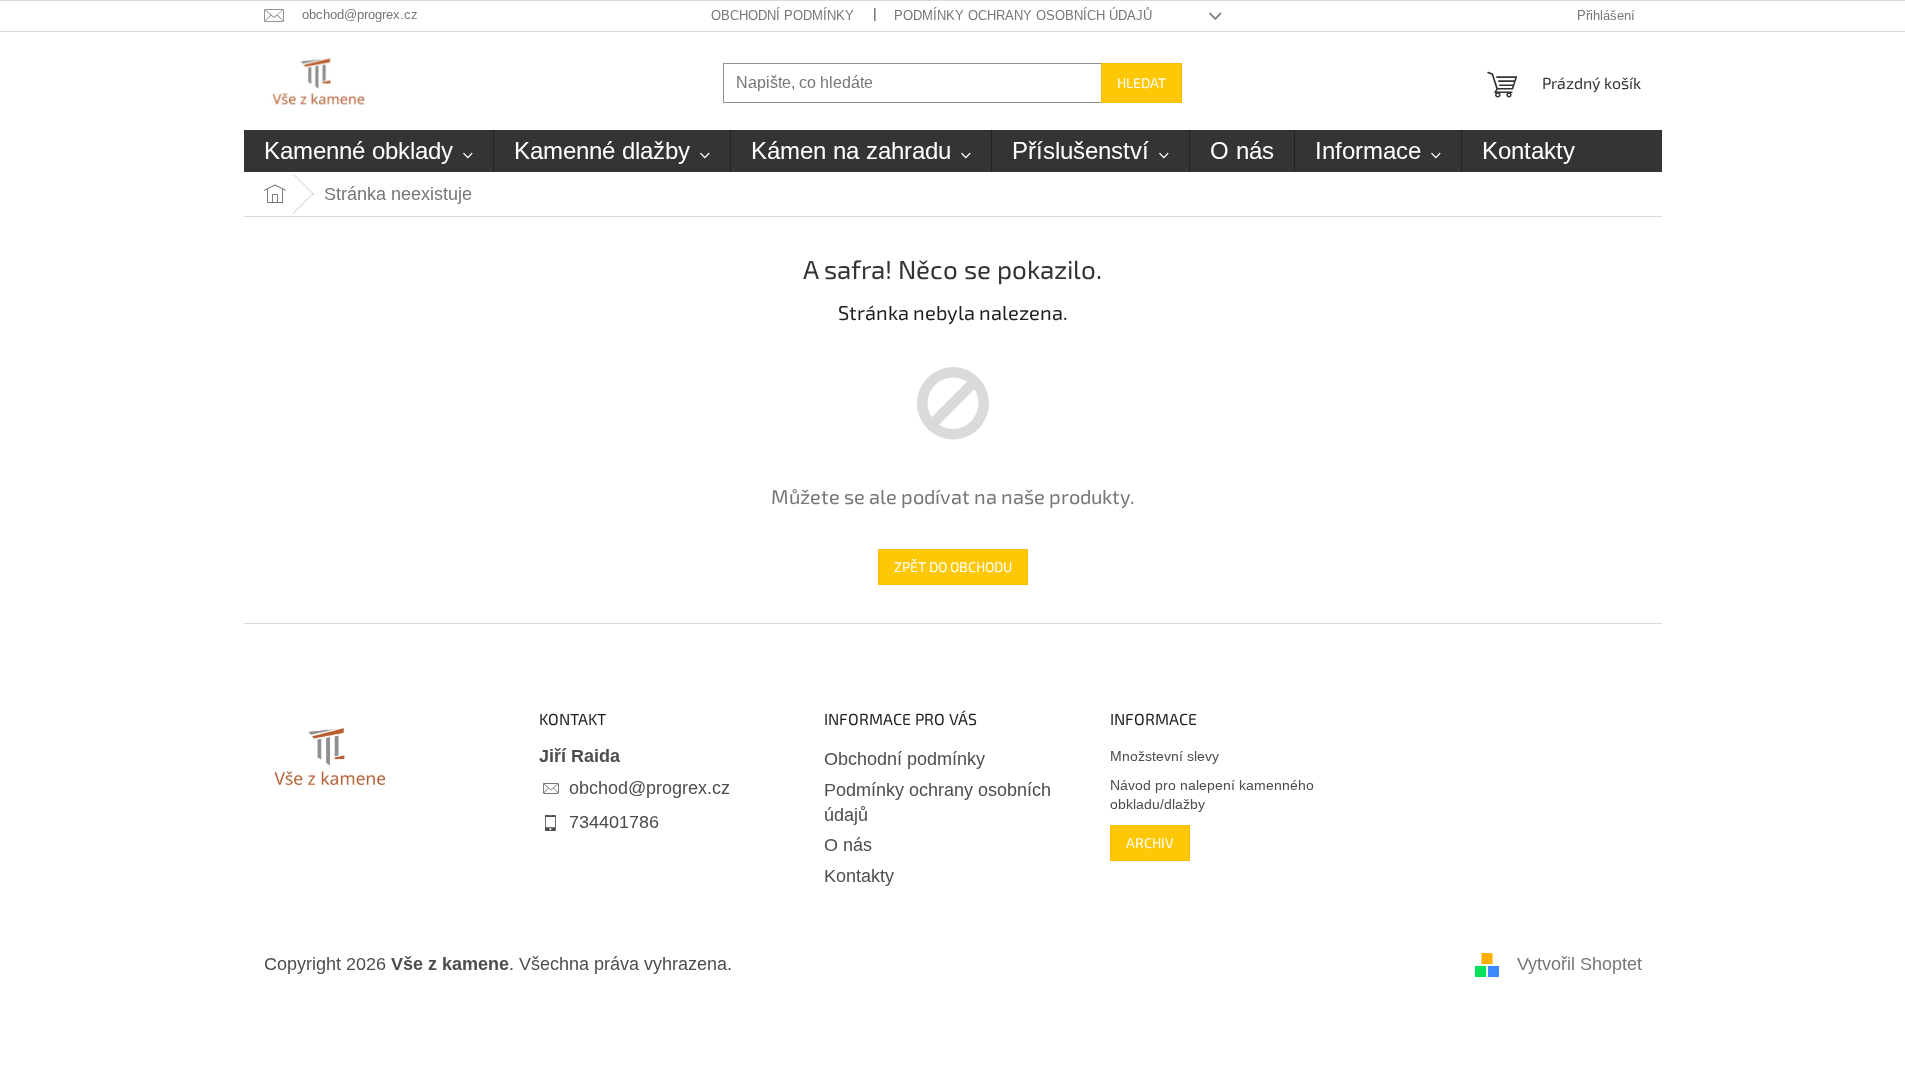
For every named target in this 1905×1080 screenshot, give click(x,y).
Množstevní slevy (1164, 756)
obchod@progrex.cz (649, 788)
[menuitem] (368, 151)
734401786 (614, 822)
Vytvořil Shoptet (1579, 964)
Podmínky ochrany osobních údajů (1023, 15)
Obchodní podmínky (782, 15)
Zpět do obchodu (953, 566)
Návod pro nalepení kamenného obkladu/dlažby (1212, 794)
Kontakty (859, 876)
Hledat (1141, 82)
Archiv (1150, 842)
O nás (848, 845)
